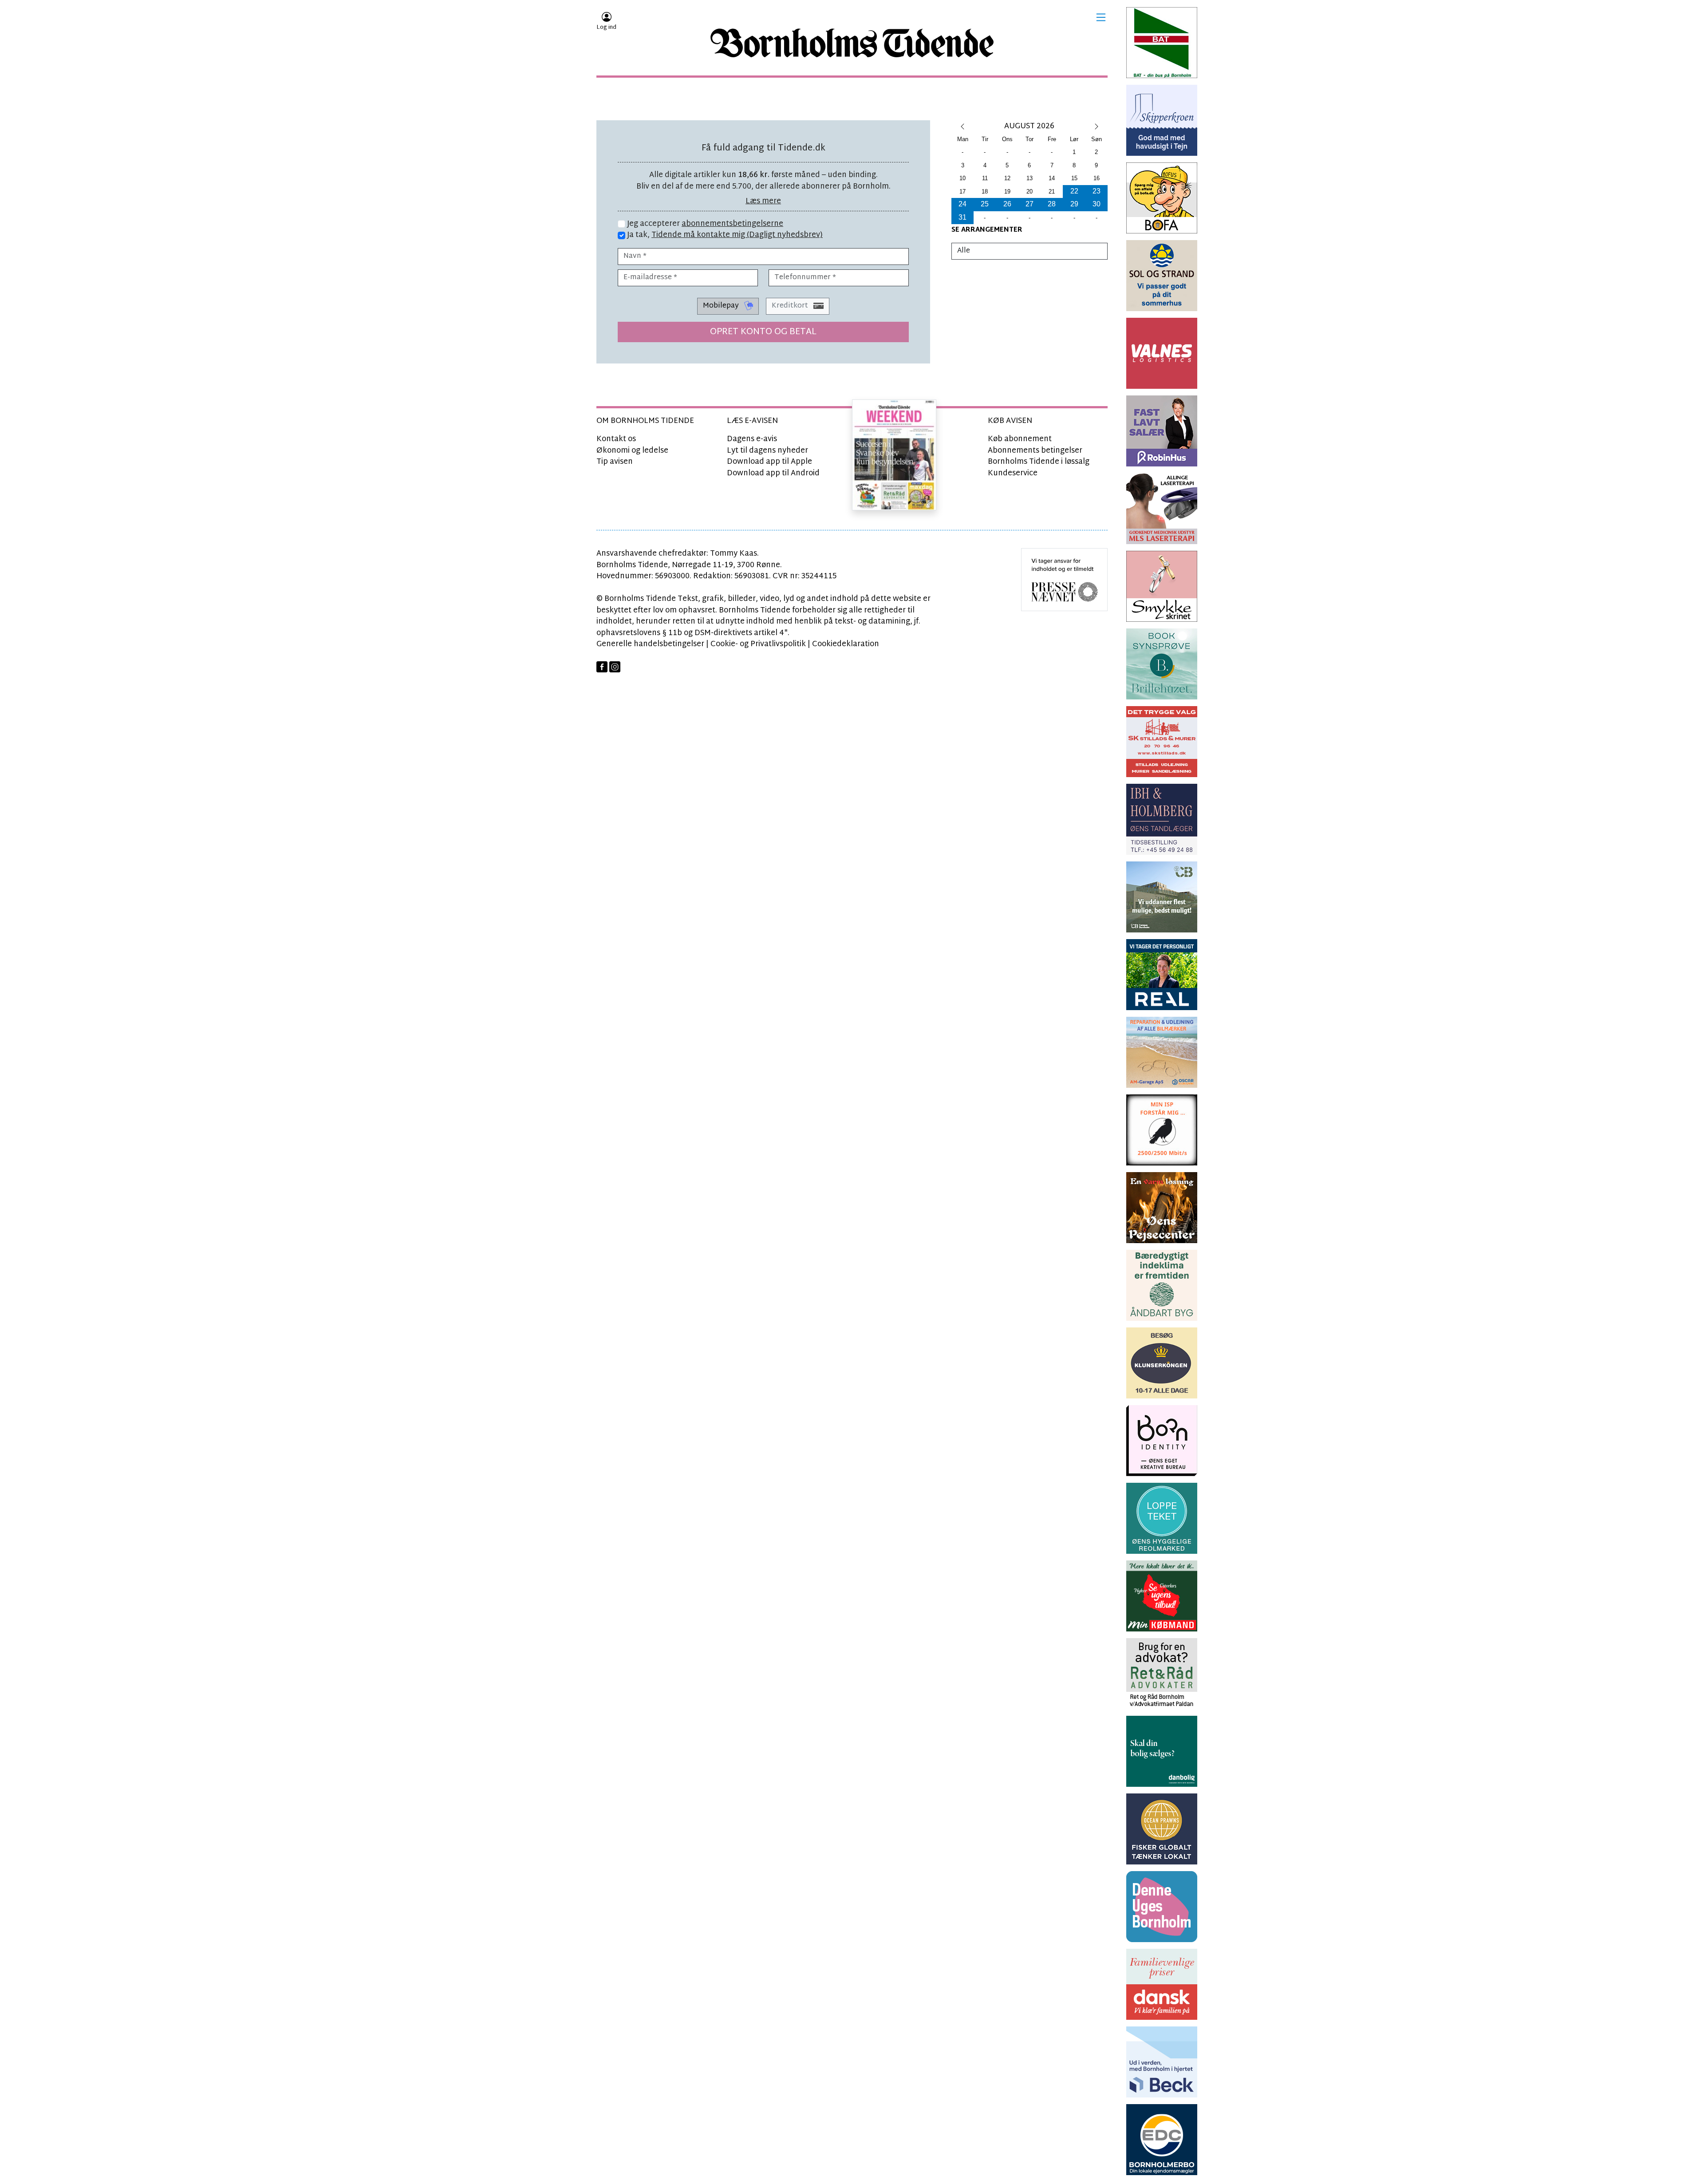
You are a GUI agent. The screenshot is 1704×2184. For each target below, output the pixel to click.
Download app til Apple (769, 462)
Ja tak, (724, 235)
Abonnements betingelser (1035, 451)
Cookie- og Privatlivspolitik (758, 644)
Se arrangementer (987, 230)
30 (1097, 204)
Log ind (606, 28)
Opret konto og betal (763, 332)
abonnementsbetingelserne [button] (732, 224)
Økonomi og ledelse (632, 451)
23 (1097, 191)
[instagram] (615, 667)
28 (1052, 204)
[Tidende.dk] (852, 43)
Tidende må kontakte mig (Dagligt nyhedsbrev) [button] (737, 235)
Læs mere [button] (763, 201)
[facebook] (602, 667)
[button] (1101, 17)
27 (1029, 204)
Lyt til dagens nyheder (767, 451)
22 (1074, 191)
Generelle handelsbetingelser (650, 644)
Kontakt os (616, 439)
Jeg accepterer (704, 224)
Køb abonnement (1020, 439)
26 (1007, 204)
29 (1074, 204)
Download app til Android (773, 473)
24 (962, 204)
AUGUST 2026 (1029, 126)
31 (962, 217)
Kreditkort (791, 306)
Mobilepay (722, 306)
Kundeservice (1013, 473)
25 (985, 204)
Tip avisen (615, 462)
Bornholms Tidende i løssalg (1039, 462)
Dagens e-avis (752, 439)
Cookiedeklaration (846, 644)
